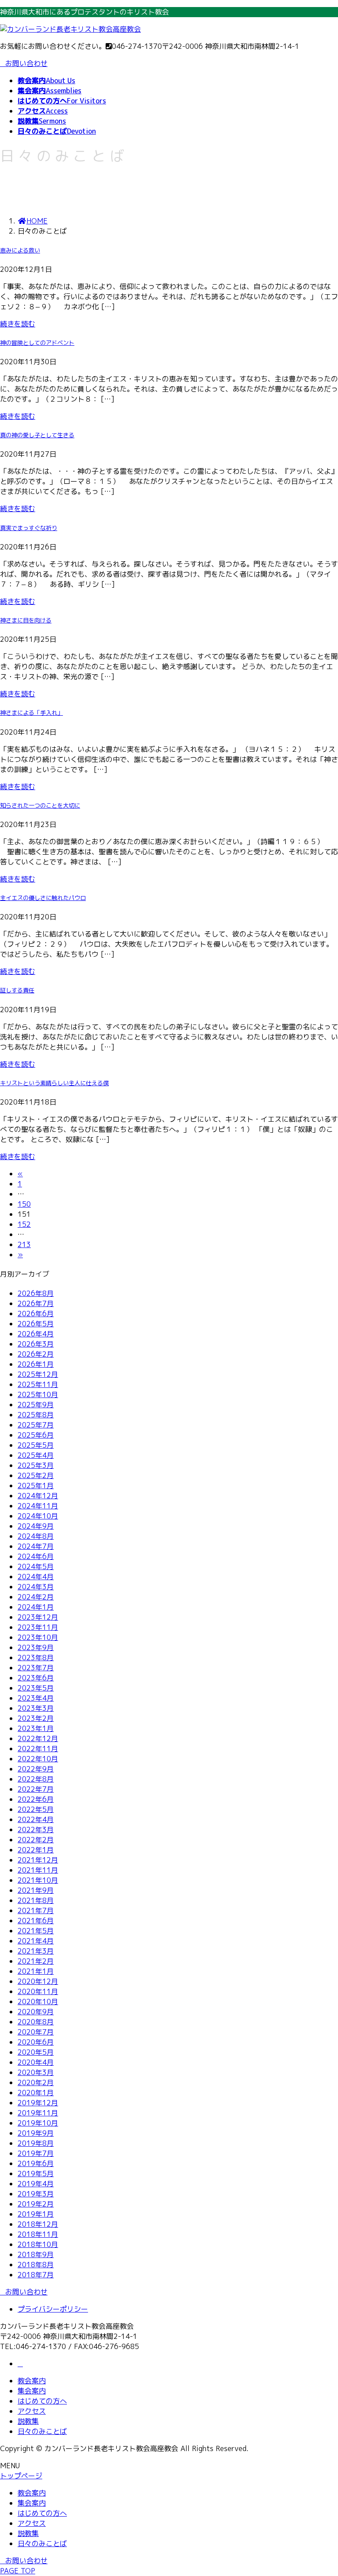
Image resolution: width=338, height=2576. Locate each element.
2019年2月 (36, 2204)
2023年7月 (36, 1668)
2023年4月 (36, 1698)
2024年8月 (36, 1536)
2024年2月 (36, 1597)
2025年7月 (36, 1425)
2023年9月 (36, 1647)
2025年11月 (38, 1384)
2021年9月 (36, 1890)
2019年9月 (36, 2133)
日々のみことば (42, 2431)
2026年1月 (36, 1364)
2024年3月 (36, 1587)
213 (24, 1244)
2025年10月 (38, 1394)
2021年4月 (36, 1941)
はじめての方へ (42, 2401)
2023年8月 (36, 1658)
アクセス (32, 2411)
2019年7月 (36, 2153)
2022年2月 (36, 1840)
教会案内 (32, 2381)
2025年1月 (36, 1486)
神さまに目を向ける (26, 620)
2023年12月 (38, 1617)
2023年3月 (36, 1708)
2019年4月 (36, 2184)
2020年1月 (36, 2093)
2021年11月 (38, 1870)
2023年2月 (36, 1718)
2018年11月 (38, 2234)
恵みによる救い (20, 250)
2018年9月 (36, 2254)
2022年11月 (38, 1749)
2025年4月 (36, 1455)
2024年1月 (36, 1607)
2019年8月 (36, 2143)
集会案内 (32, 2391)
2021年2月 (36, 1961)
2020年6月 (36, 2042)
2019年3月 (36, 2194)
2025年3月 (36, 1465)
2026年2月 (36, 1354)
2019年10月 (38, 2123)
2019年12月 (38, 2103)
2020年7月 (36, 2032)
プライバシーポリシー (53, 2309)
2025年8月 (36, 1415)
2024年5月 (36, 1566)
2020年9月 (36, 2012)
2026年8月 (36, 1293)
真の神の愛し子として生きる (37, 435)
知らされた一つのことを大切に (40, 805)
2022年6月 (36, 1799)
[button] (169, 2292)
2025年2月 (36, 1475)
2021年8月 (36, 1900)
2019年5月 (36, 2173)
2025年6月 (36, 1435)
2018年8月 (36, 2265)
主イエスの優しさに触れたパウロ (43, 898)
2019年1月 (36, 2214)
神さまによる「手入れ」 (31, 713)
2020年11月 (38, 1991)
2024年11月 (38, 1506)
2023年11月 (38, 1627)
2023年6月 (36, 1678)
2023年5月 (36, 1688)
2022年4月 (36, 1819)
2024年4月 (36, 1577)
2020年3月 (36, 2072)
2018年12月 (38, 2224)
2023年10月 (38, 1637)
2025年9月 (36, 1405)
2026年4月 (36, 1334)
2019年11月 (38, 2113)
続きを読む (18, 324)
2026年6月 (36, 1314)
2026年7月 (36, 1303)
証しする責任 (17, 990)
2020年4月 (36, 2062)
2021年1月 (36, 1971)
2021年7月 (36, 1910)
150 (24, 1204)
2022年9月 (36, 1769)
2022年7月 (36, 1789)
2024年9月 (36, 1526)
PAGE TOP (18, 2571)
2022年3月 (36, 1830)
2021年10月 (38, 1880)
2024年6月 (36, 1556)
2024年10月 (38, 1516)
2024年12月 (38, 1496)
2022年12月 (38, 1738)
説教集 (28, 2421)
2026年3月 (36, 1344)
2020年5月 (36, 2052)
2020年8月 (36, 2022)
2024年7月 (36, 1546)
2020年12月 (38, 1981)
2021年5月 (36, 1931)
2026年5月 (36, 1324)
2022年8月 (36, 1779)
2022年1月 (36, 1850)
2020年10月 (38, 2002)
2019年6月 (36, 2163)
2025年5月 (36, 1445)
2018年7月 (36, 2275)
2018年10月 (38, 2244)
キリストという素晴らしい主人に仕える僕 (54, 1083)
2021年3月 (36, 1951)
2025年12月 (38, 1374)
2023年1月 (36, 1728)
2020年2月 (36, 2082)
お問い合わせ (26, 63)
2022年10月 (38, 1759)
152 (24, 1224)
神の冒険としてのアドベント (37, 343)
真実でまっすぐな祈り (29, 528)
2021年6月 (36, 1921)
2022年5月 (36, 1809)
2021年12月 (38, 1860)
